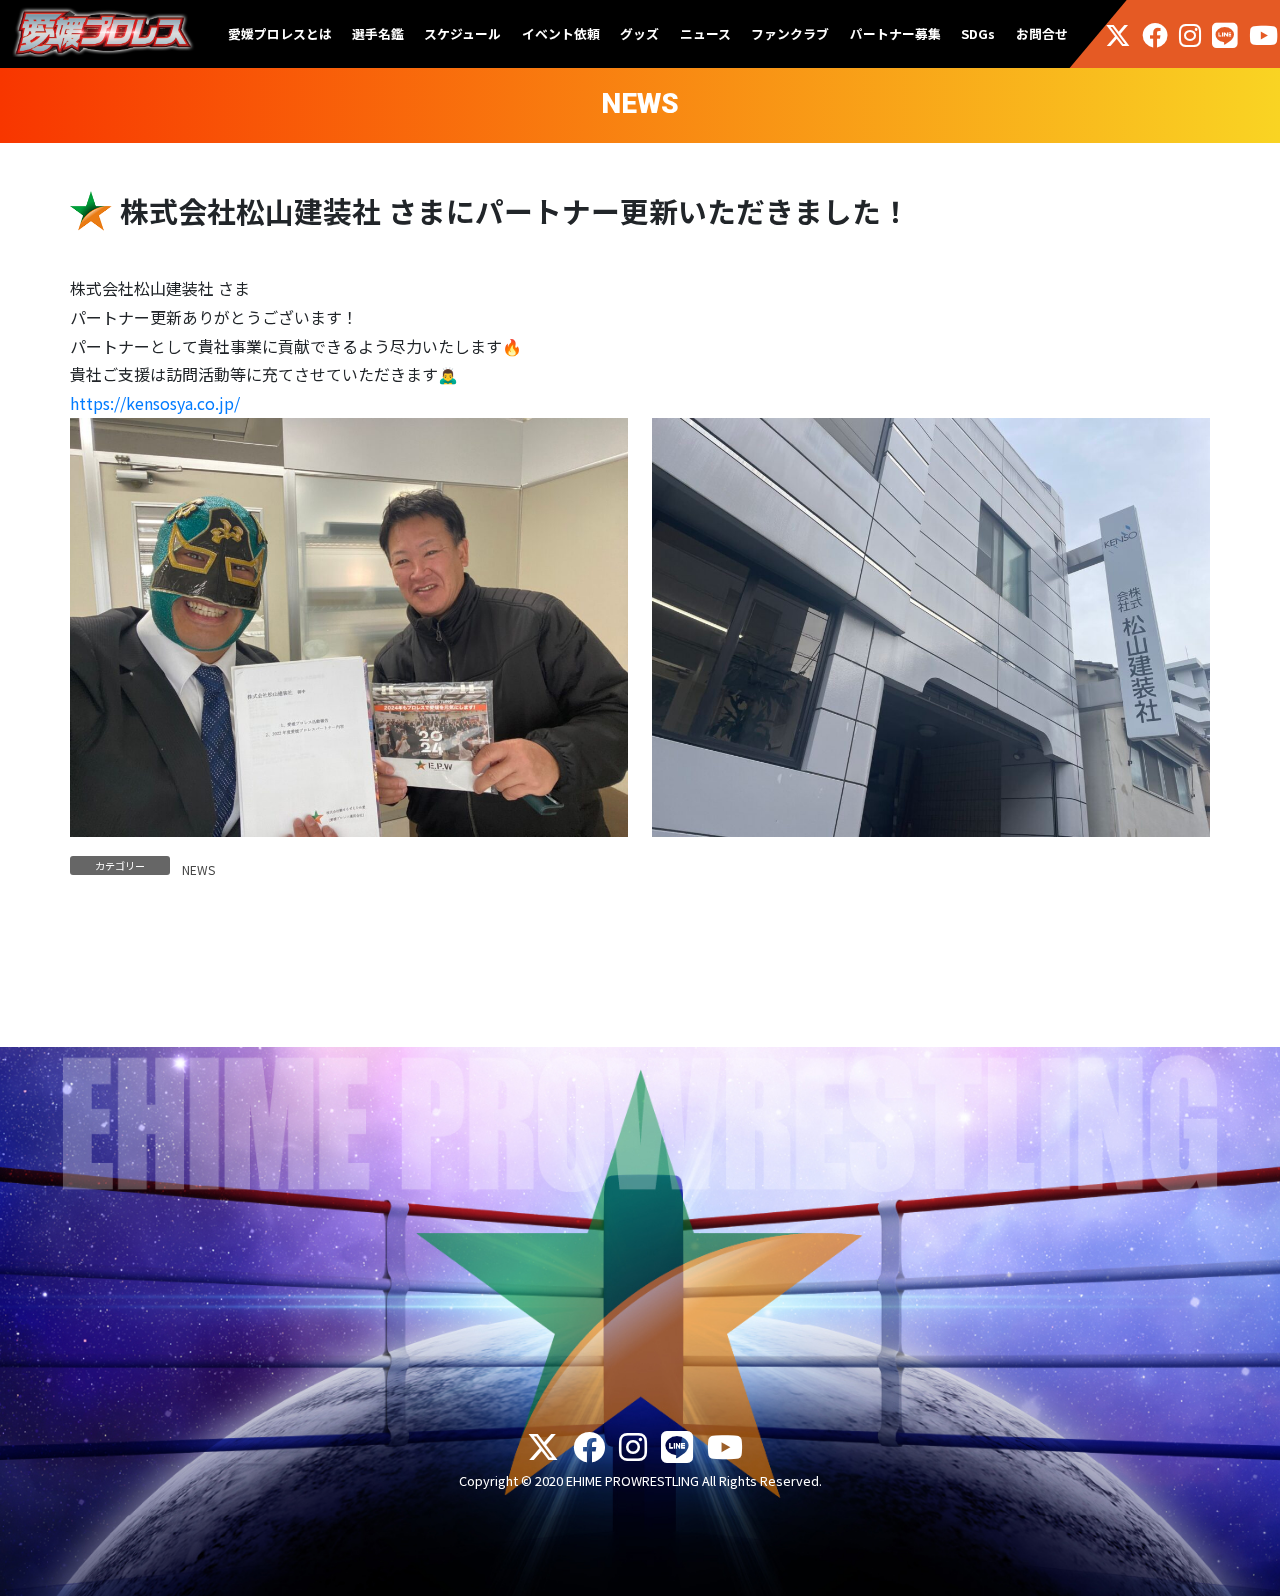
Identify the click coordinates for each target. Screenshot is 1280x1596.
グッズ (639, 33)
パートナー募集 (895, 33)
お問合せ (1042, 33)
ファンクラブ (790, 33)
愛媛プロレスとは (280, 33)
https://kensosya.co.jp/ (155, 403)
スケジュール (462, 33)
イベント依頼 (561, 33)
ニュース (705, 33)
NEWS (198, 869)
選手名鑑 (378, 33)
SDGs (978, 33)
